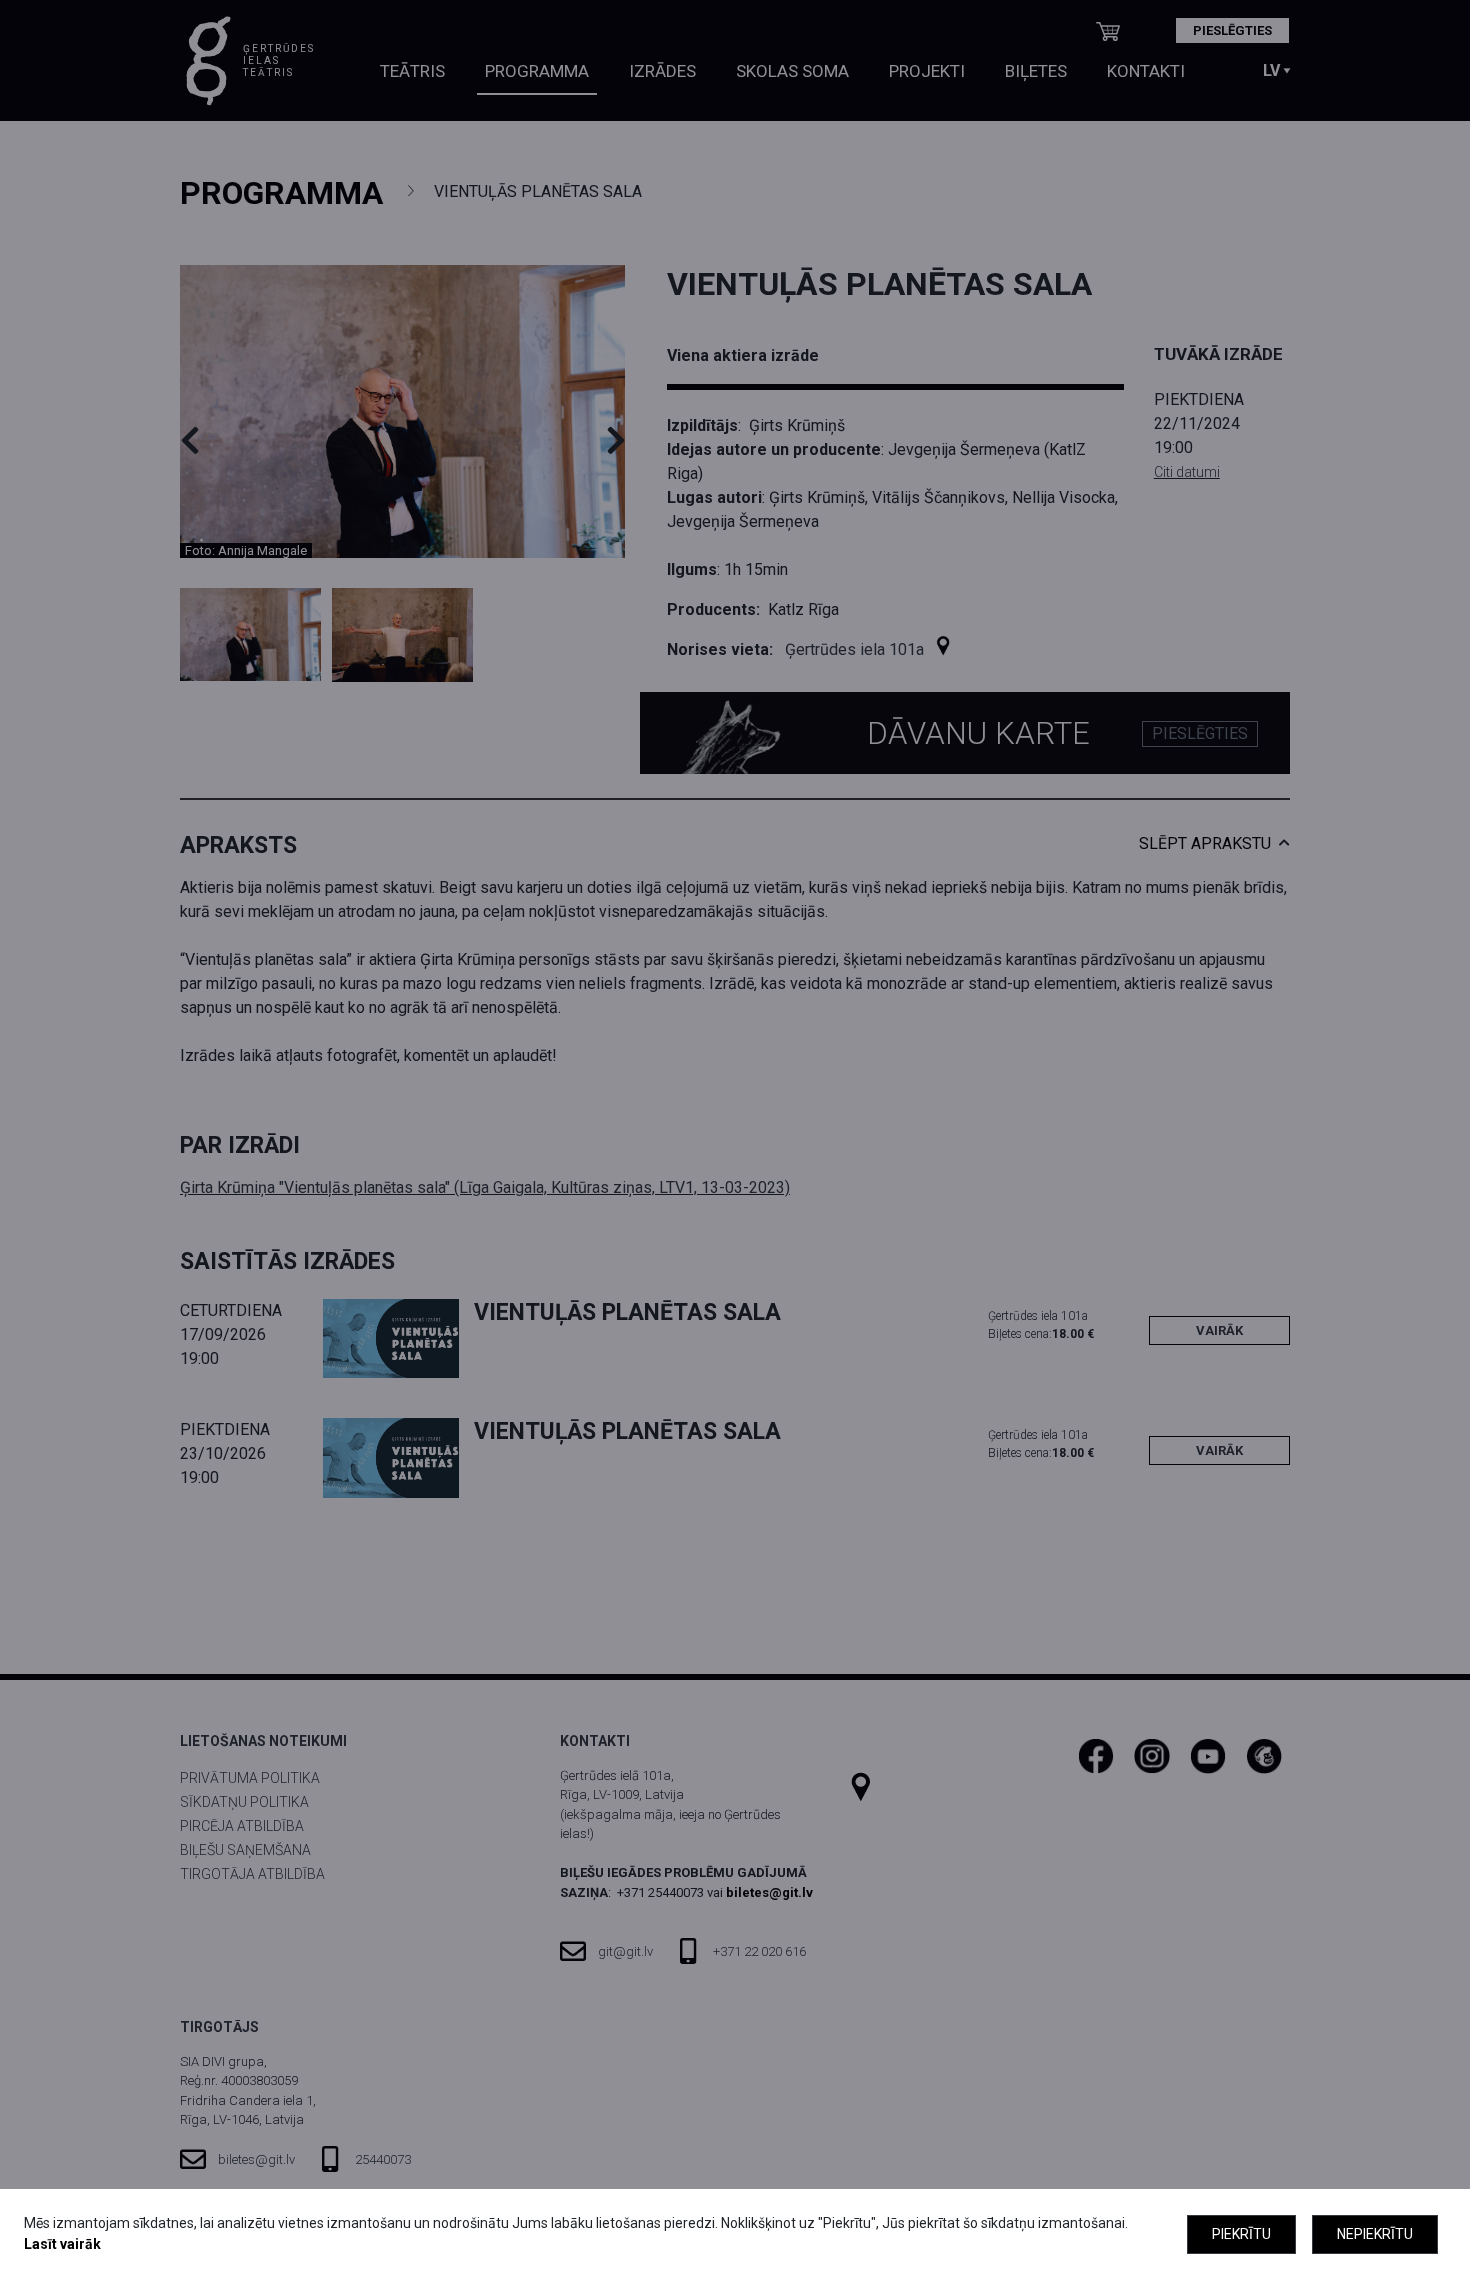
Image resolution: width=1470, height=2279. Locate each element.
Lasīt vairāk (62, 2244)
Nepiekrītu (1375, 2234)
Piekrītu (1241, 2234)
